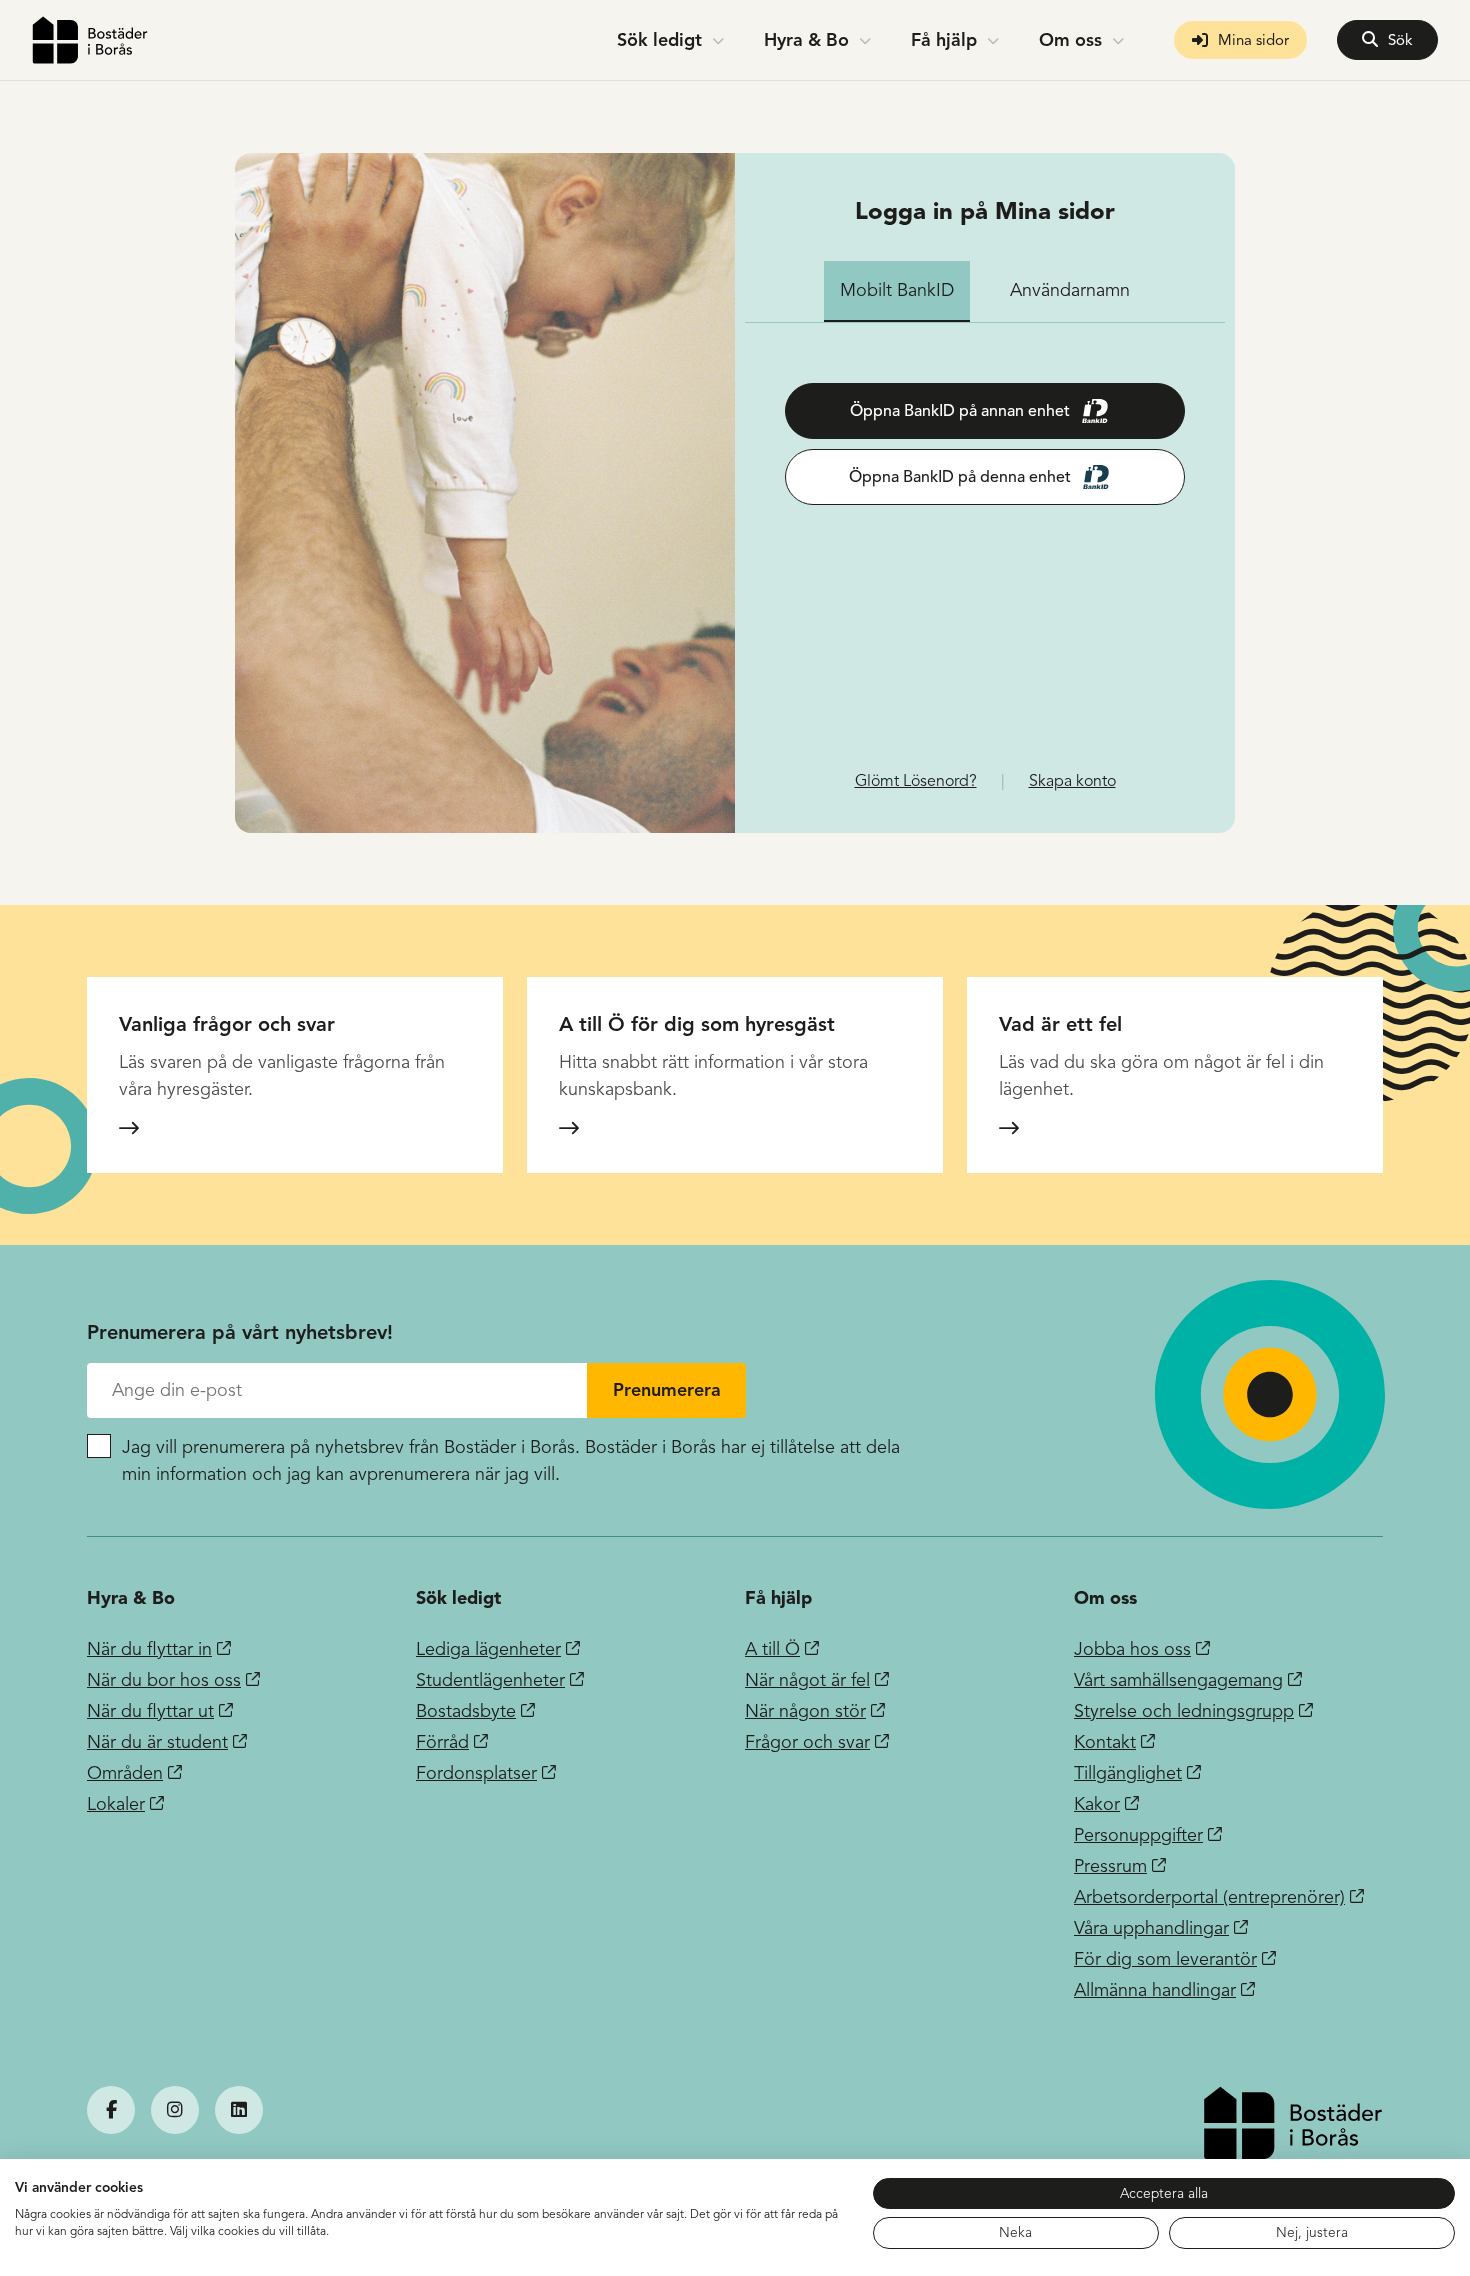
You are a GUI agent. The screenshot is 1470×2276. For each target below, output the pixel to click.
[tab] (897, 291)
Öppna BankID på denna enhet (960, 477)
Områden (125, 1773)
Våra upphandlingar (1151, 1928)
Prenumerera (667, 1390)
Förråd (442, 1742)
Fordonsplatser (476, 1773)
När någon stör (805, 1711)
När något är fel (807, 1680)
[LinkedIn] (239, 2110)
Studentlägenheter (490, 1680)
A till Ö (772, 1649)
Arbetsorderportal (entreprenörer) (1209, 1897)
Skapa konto (1072, 781)
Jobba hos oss (1132, 1649)
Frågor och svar (807, 1742)
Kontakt (1105, 1742)
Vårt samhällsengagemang (1178, 1680)
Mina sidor (1253, 40)
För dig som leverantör (1165, 1959)
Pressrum (1110, 1866)
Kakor (1097, 1804)
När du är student (157, 1742)
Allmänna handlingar (1155, 1990)
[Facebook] (111, 2110)
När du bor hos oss (164, 1680)
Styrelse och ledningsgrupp (1184, 1711)
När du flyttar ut (150, 1711)
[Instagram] (175, 2110)
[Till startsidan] (90, 40)
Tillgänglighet (1128, 1773)
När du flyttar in (149, 1649)
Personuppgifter (1138, 1835)
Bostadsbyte (466, 1711)
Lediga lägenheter (488, 1649)
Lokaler (116, 1804)
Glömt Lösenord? (916, 781)
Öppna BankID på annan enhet (960, 411)
